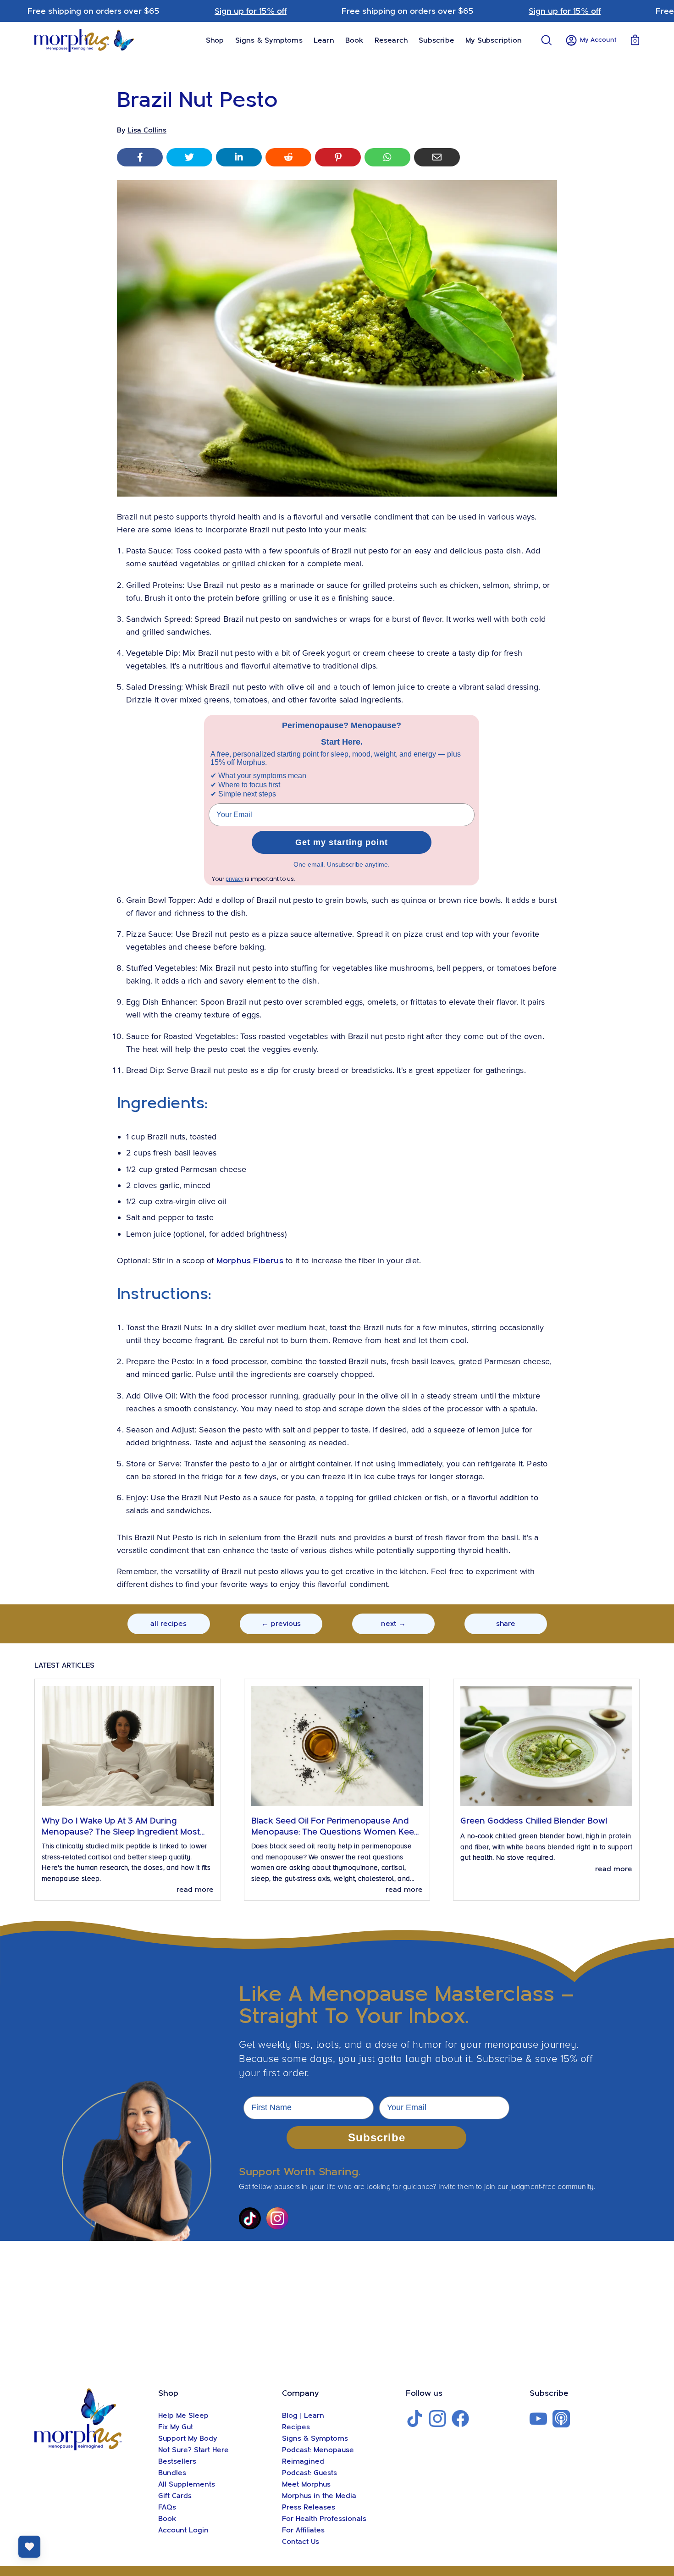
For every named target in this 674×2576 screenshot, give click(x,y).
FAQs (167, 2507)
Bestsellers (177, 2461)
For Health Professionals (324, 2519)
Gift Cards (175, 2496)
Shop (168, 2393)
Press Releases (309, 2507)
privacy (235, 879)
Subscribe (377, 2137)
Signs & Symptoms (315, 2438)
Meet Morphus (306, 2484)
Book (167, 2519)
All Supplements (187, 2484)
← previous (281, 1624)
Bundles (172, 2473)
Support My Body (188, 2438)
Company (301, 2393)
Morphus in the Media (319, 2496)
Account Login (183, 2530)
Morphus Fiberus (250, 1261)
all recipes (168, 1624)
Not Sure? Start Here (193, 2450)
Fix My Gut (176, 2427)
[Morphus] (85, 40)
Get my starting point (342, 842)
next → (393, 1624)
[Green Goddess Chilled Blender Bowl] (546, 1746)
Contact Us (301, 2542)
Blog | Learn (303, 2416)
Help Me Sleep (183, 2416)
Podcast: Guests (309, 2473)
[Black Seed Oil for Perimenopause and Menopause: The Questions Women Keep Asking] (337, 1746)
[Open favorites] (29, 2547)
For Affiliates (303, 2530)
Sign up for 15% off (251, 11)
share (506, 1624)
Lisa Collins (147, 130)
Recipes (296, 2427)
